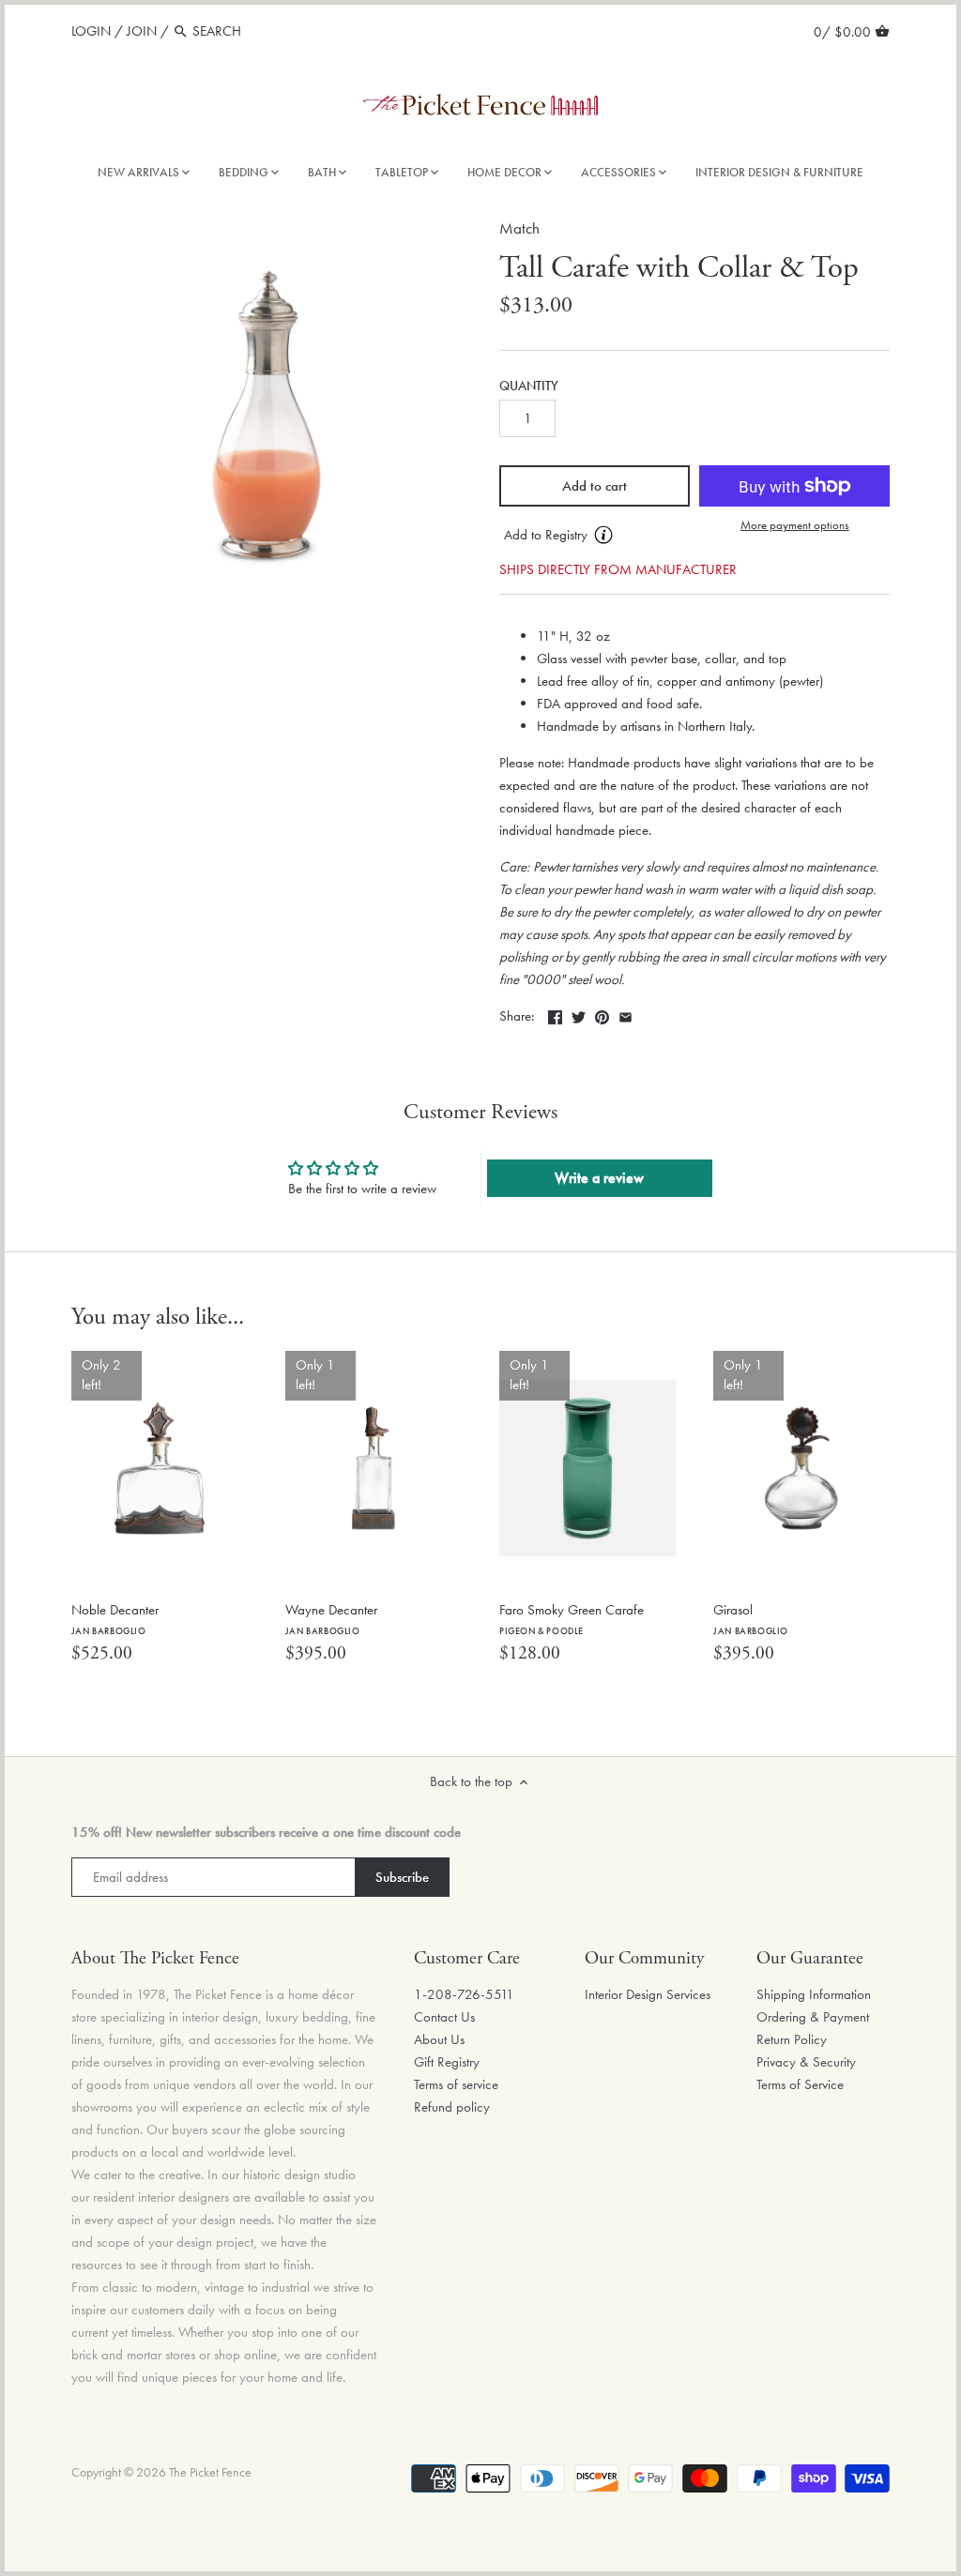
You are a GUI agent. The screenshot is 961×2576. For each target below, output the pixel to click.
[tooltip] (603, 535)
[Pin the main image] (602, 1014)
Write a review (599, 1178)
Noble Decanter (115, 1619)
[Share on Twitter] (579, 1014)
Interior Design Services (648, 1994)
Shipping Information (814, 1994)
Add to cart (595, 486)
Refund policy (452, 2107)
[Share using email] (625, 1014)
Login (91, 31)
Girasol (751, 1619)
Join (142, 31)
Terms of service (456, 2084)
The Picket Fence (210, 2472)
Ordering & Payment (813, 2017)
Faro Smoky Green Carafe (572, 1619)
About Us (439, 2039)
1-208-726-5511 (464, 1994)
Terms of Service (800, 2084)
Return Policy (792, 2039)
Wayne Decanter (331, 1619)
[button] (595, 536)
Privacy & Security (806, 2062)
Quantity (529, 386)
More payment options (795, 525)
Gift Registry (447, 2062)
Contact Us (444, 2017)
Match (519, 228)
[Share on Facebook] (555, 1014)
